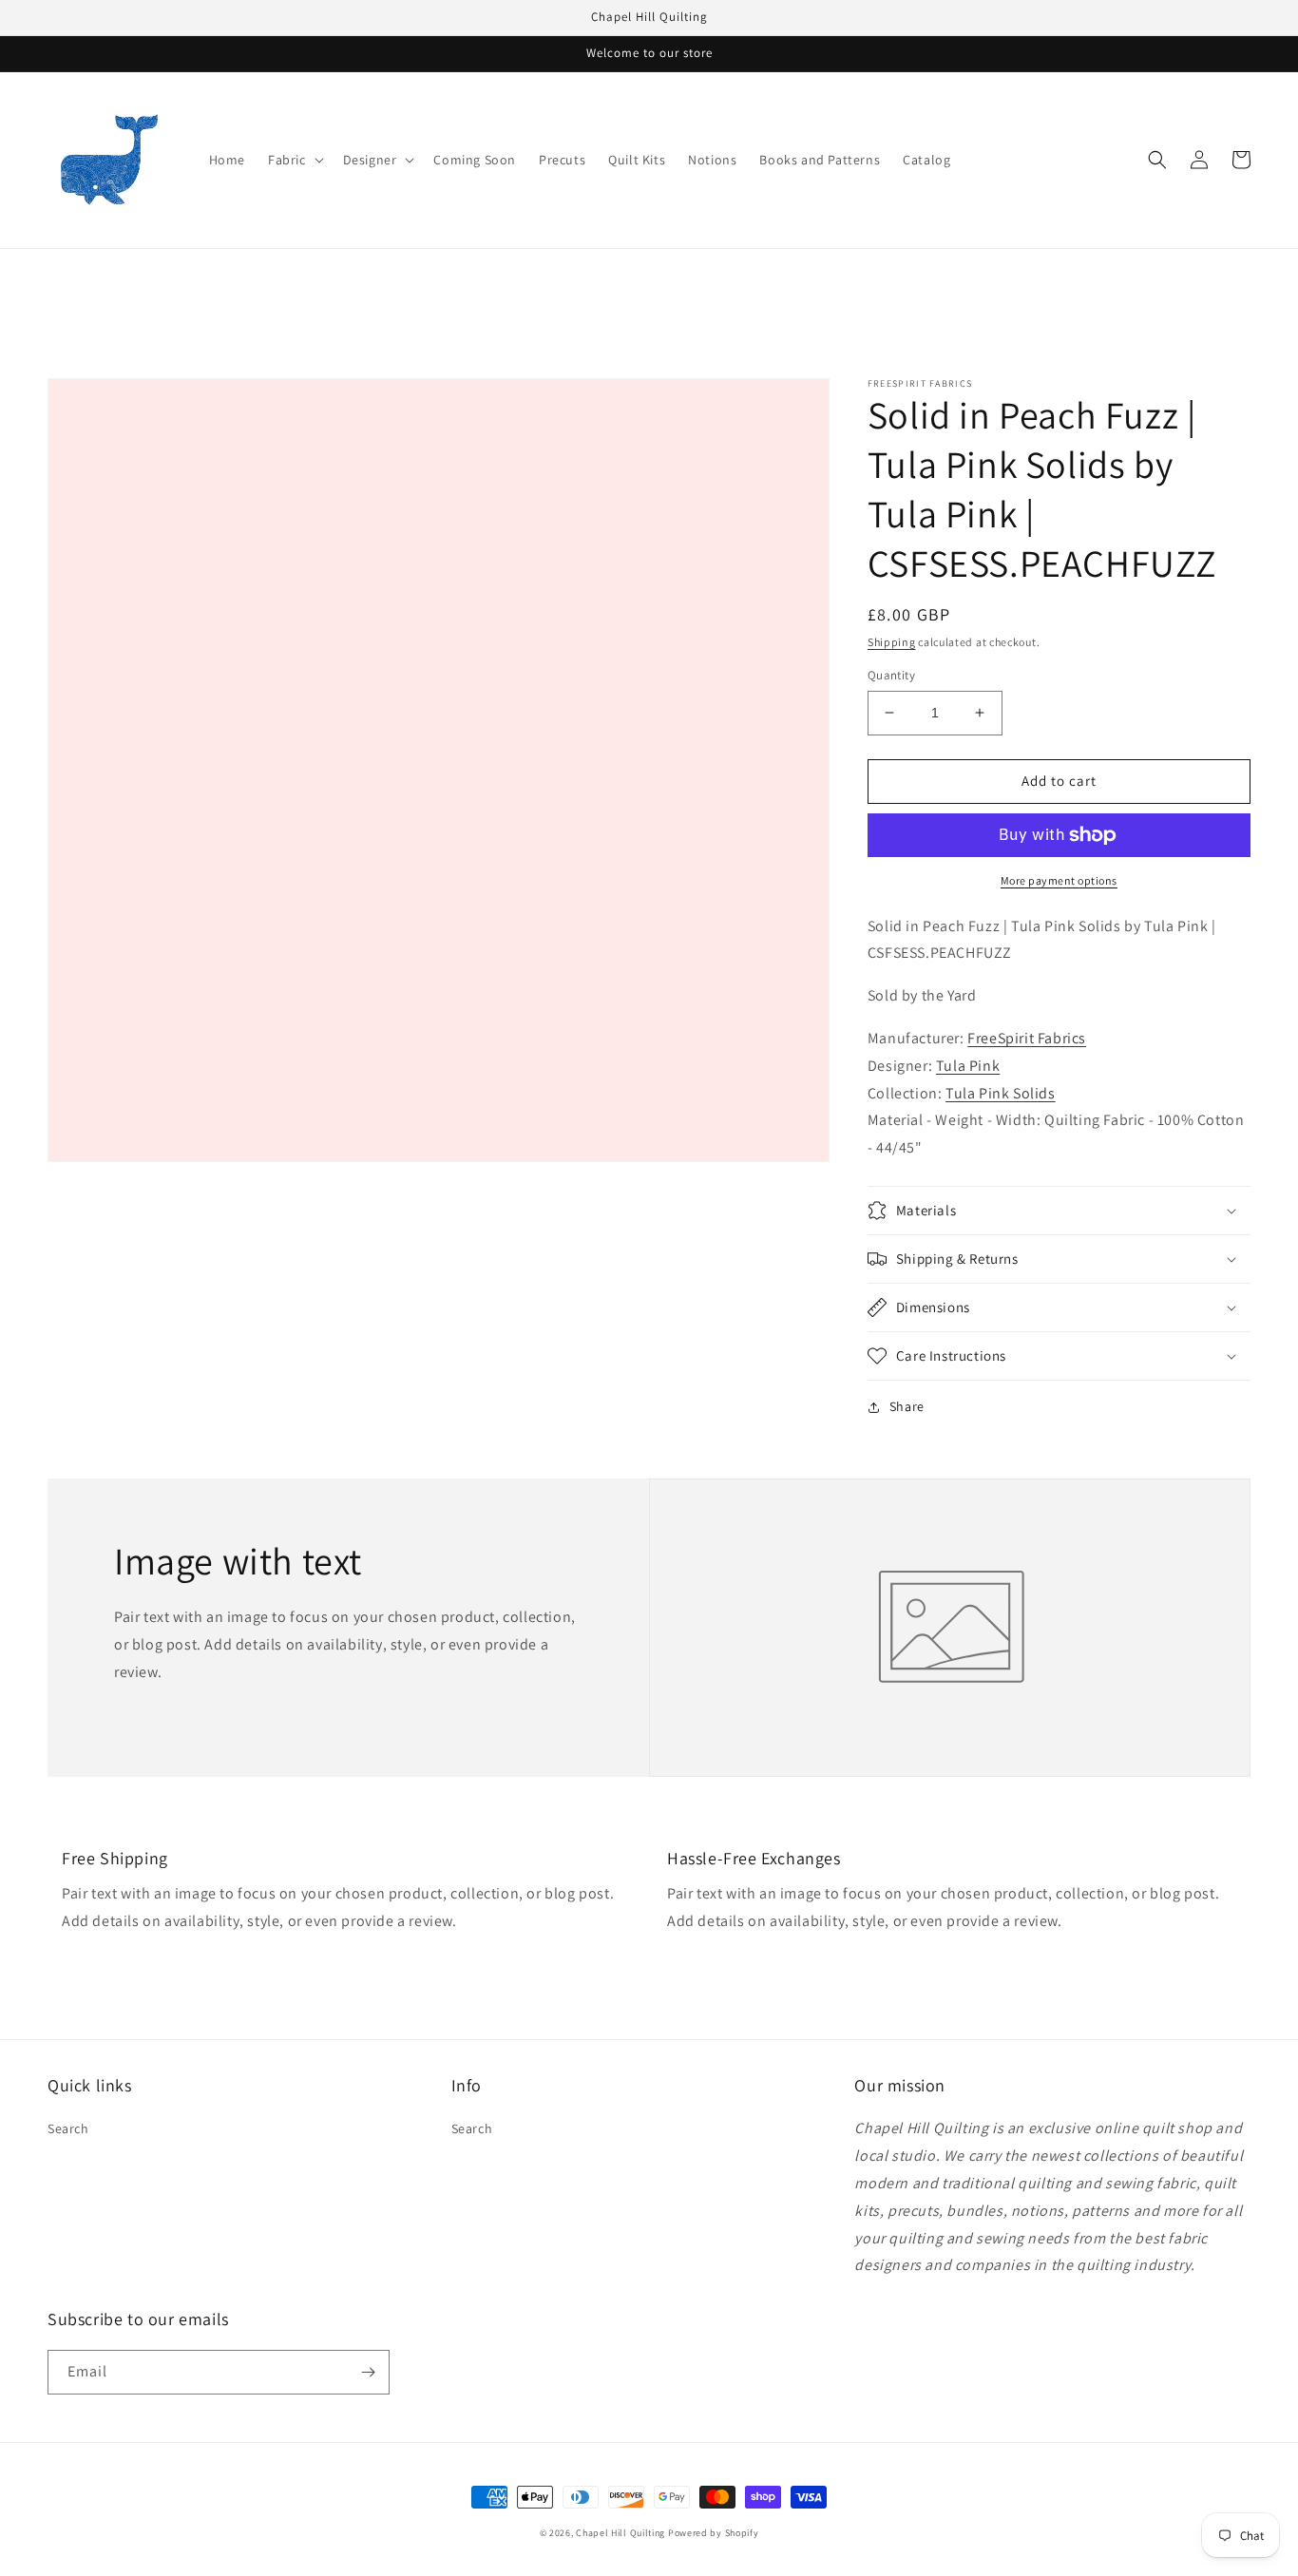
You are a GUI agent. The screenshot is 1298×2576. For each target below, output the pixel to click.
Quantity (891, 675)
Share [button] (907, 1406)
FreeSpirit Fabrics (1027, 1038)
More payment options (1059, 880)
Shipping (892, 642)
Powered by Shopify (714, 2533)
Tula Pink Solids (1001, 1093)
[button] (294, 160)
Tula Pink (968, 1066)
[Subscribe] (368, 2372)
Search (68, 2128)
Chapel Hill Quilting (620, 2533)
